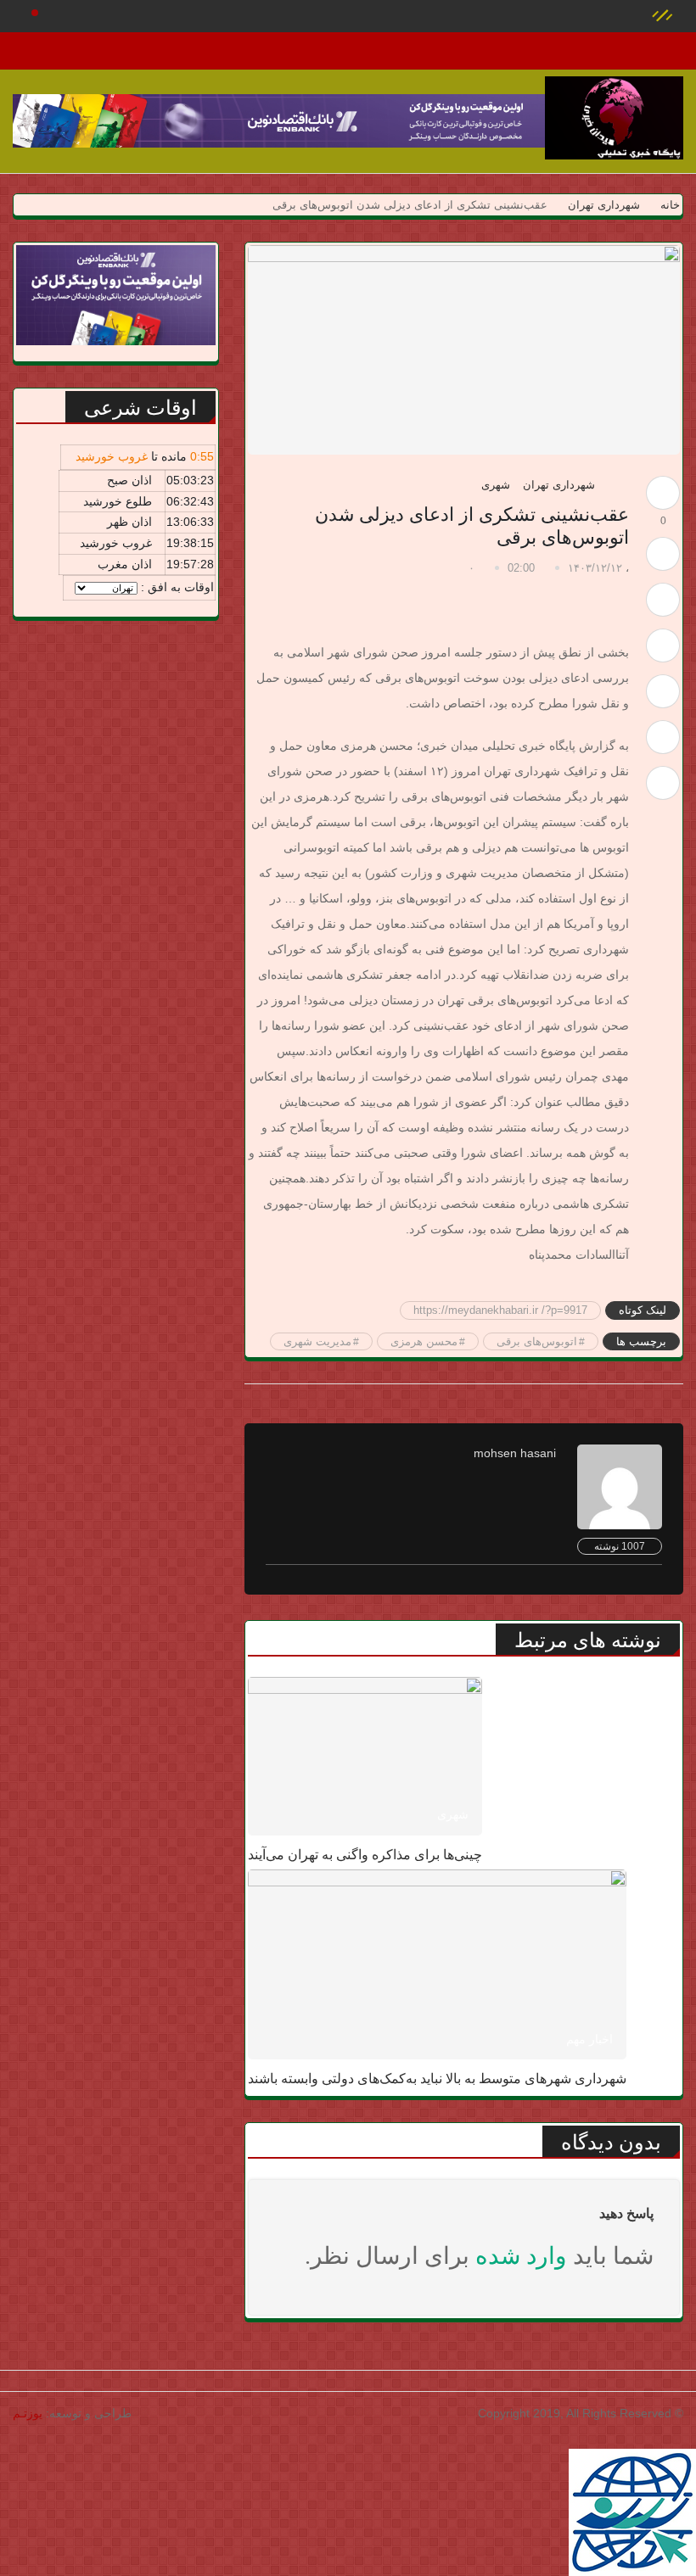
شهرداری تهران (604, 205)
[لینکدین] (663, 783)
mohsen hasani (515, 1453)
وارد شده (521, 2256)
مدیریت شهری (317, 1341)
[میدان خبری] (614, 118)
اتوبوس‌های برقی (537, 1341)
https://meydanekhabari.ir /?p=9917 (500, 1310)
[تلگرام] (663, 691)
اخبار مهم (589, 2039)
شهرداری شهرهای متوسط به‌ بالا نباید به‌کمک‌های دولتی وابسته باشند (437, 2079)
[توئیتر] (663, 600)
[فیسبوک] (663, 645)
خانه (668, 205)
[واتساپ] (663, 737)
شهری (496, 485)
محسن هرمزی (424, 1341)
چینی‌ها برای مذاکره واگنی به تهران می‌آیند (365, 1855)
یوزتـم (28, 2413)
